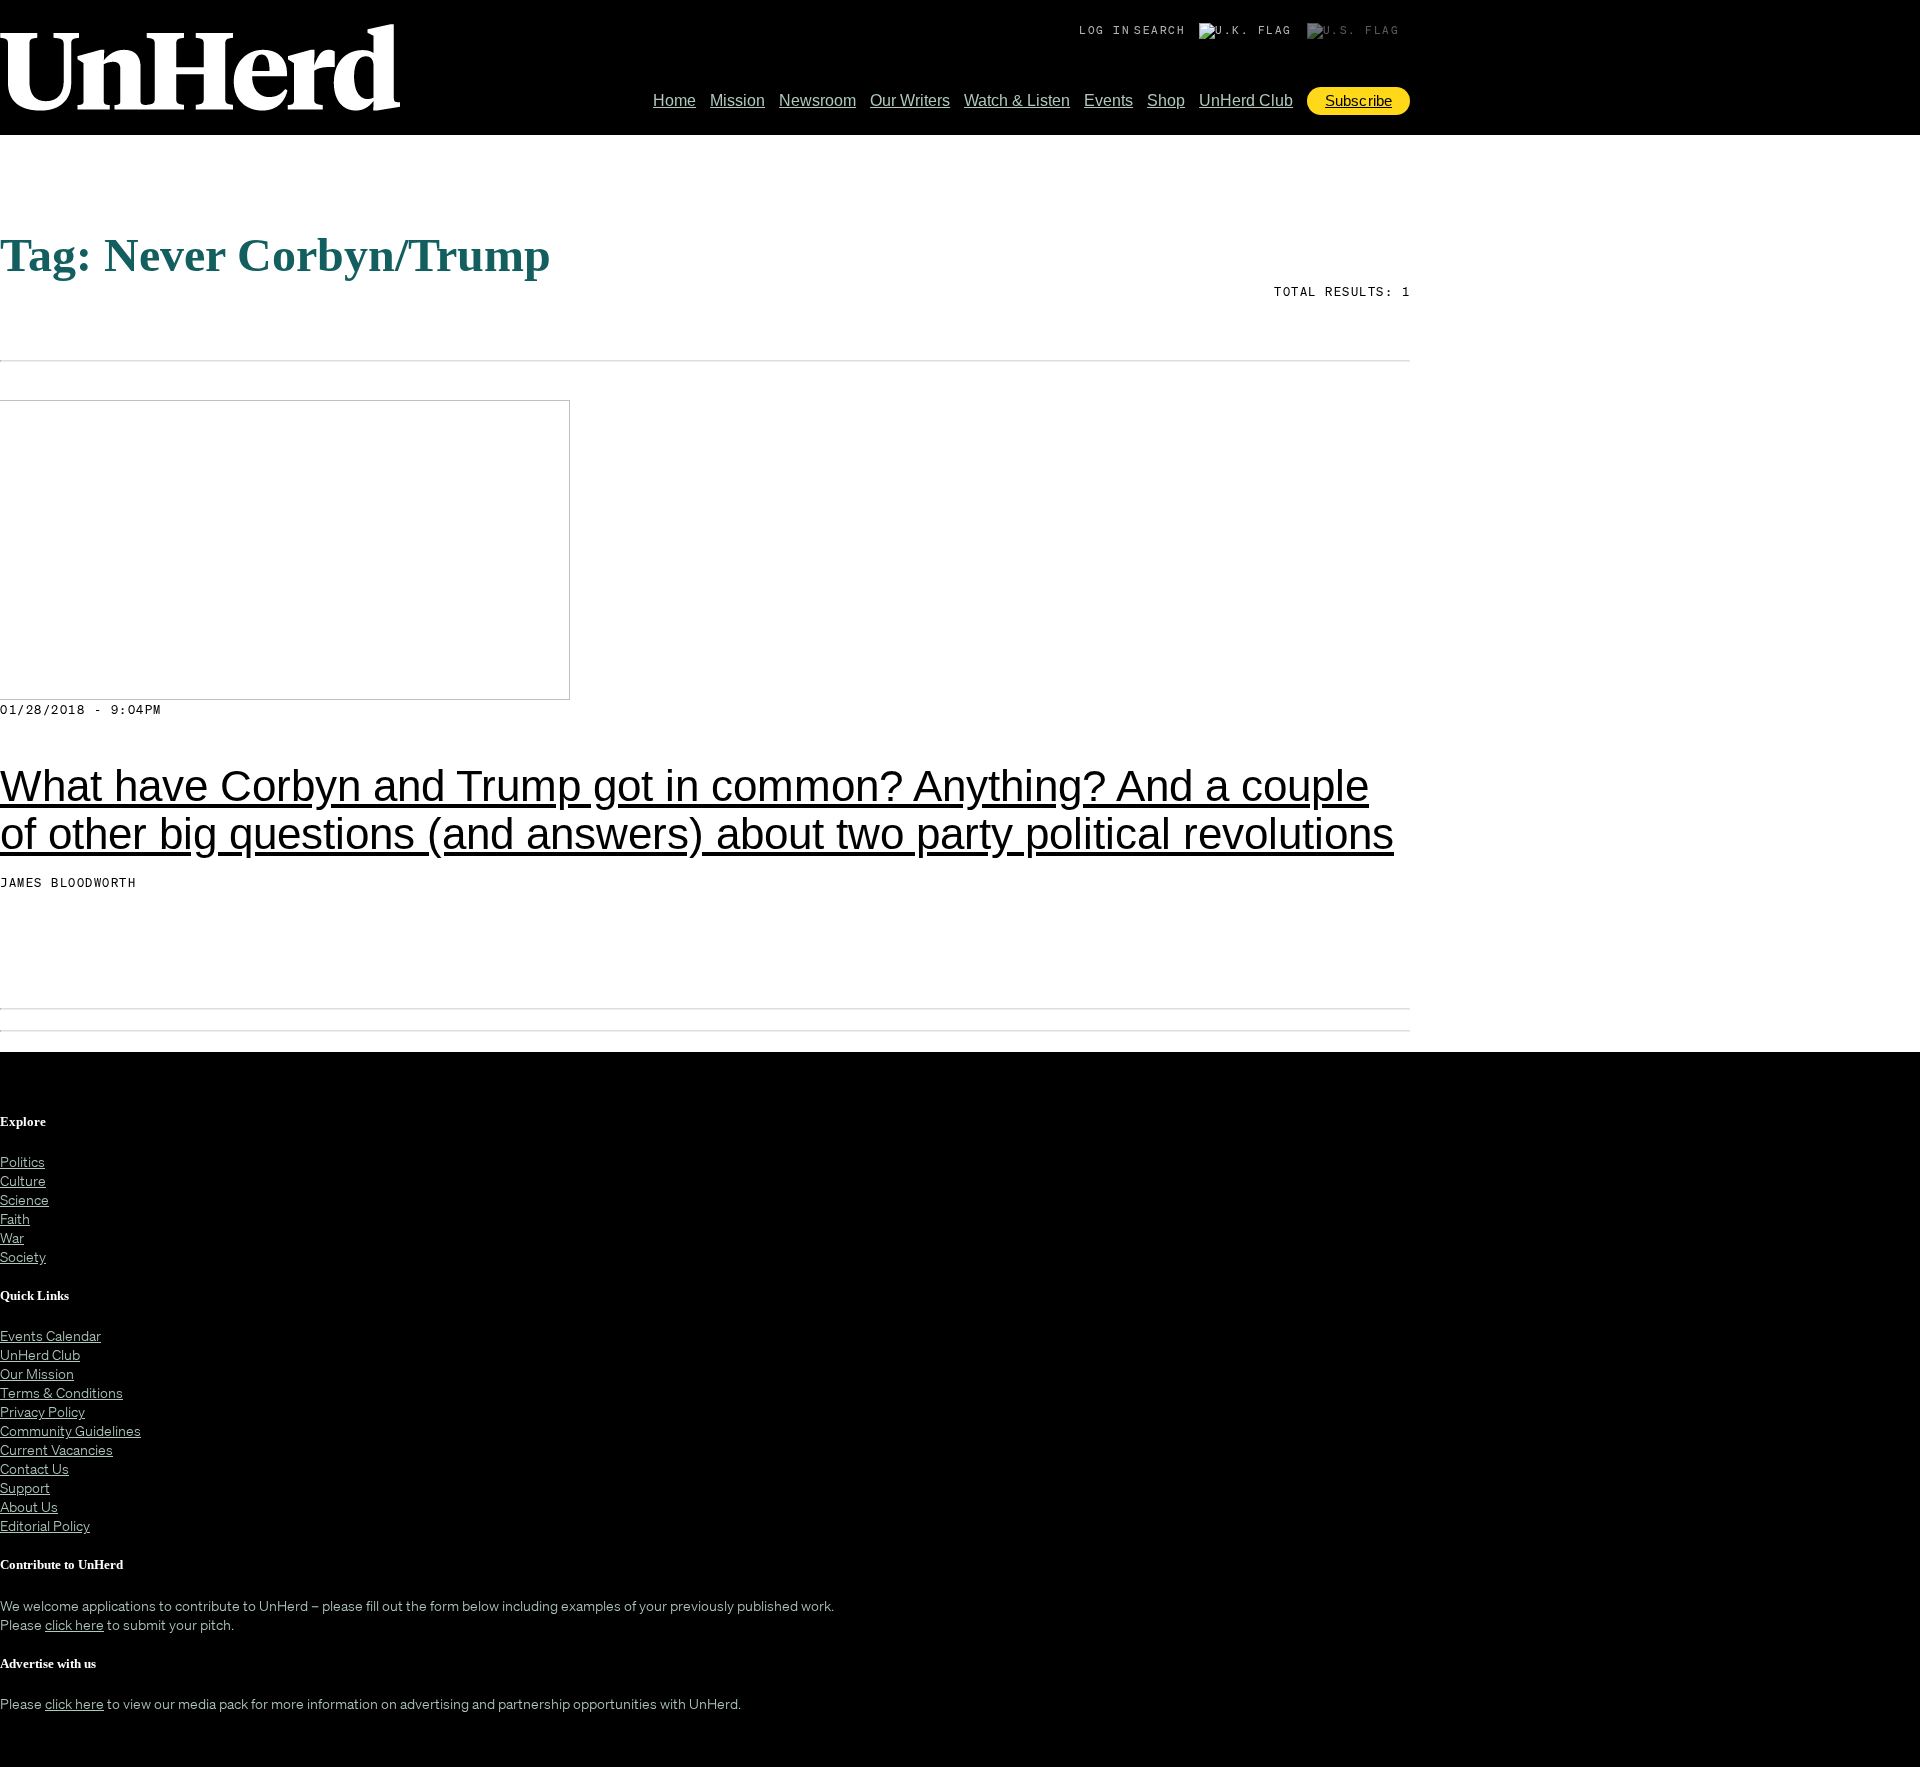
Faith (15, 1218)
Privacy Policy (42, 1411)
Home (674, 100)
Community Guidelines (70, 1430)
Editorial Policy (45, 1525)
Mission (737, 100)
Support (25, 1487)
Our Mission (37, 1373)
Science (24, 1199)
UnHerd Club (1246, 100)
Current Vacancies (56, 1449)
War (12, 1237)
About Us (29, 1506)
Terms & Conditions (61, 1392)
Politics (22, 1161)
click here (74, 1624)
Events (1108, 100)
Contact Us (34, 1468)
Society (23, 1256)
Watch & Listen (1017, 100)
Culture (23, 1180)
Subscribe (1358, 100)
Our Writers (910, 100)
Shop (1166, 100)
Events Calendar (50, 1335)
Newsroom (817, 100)
